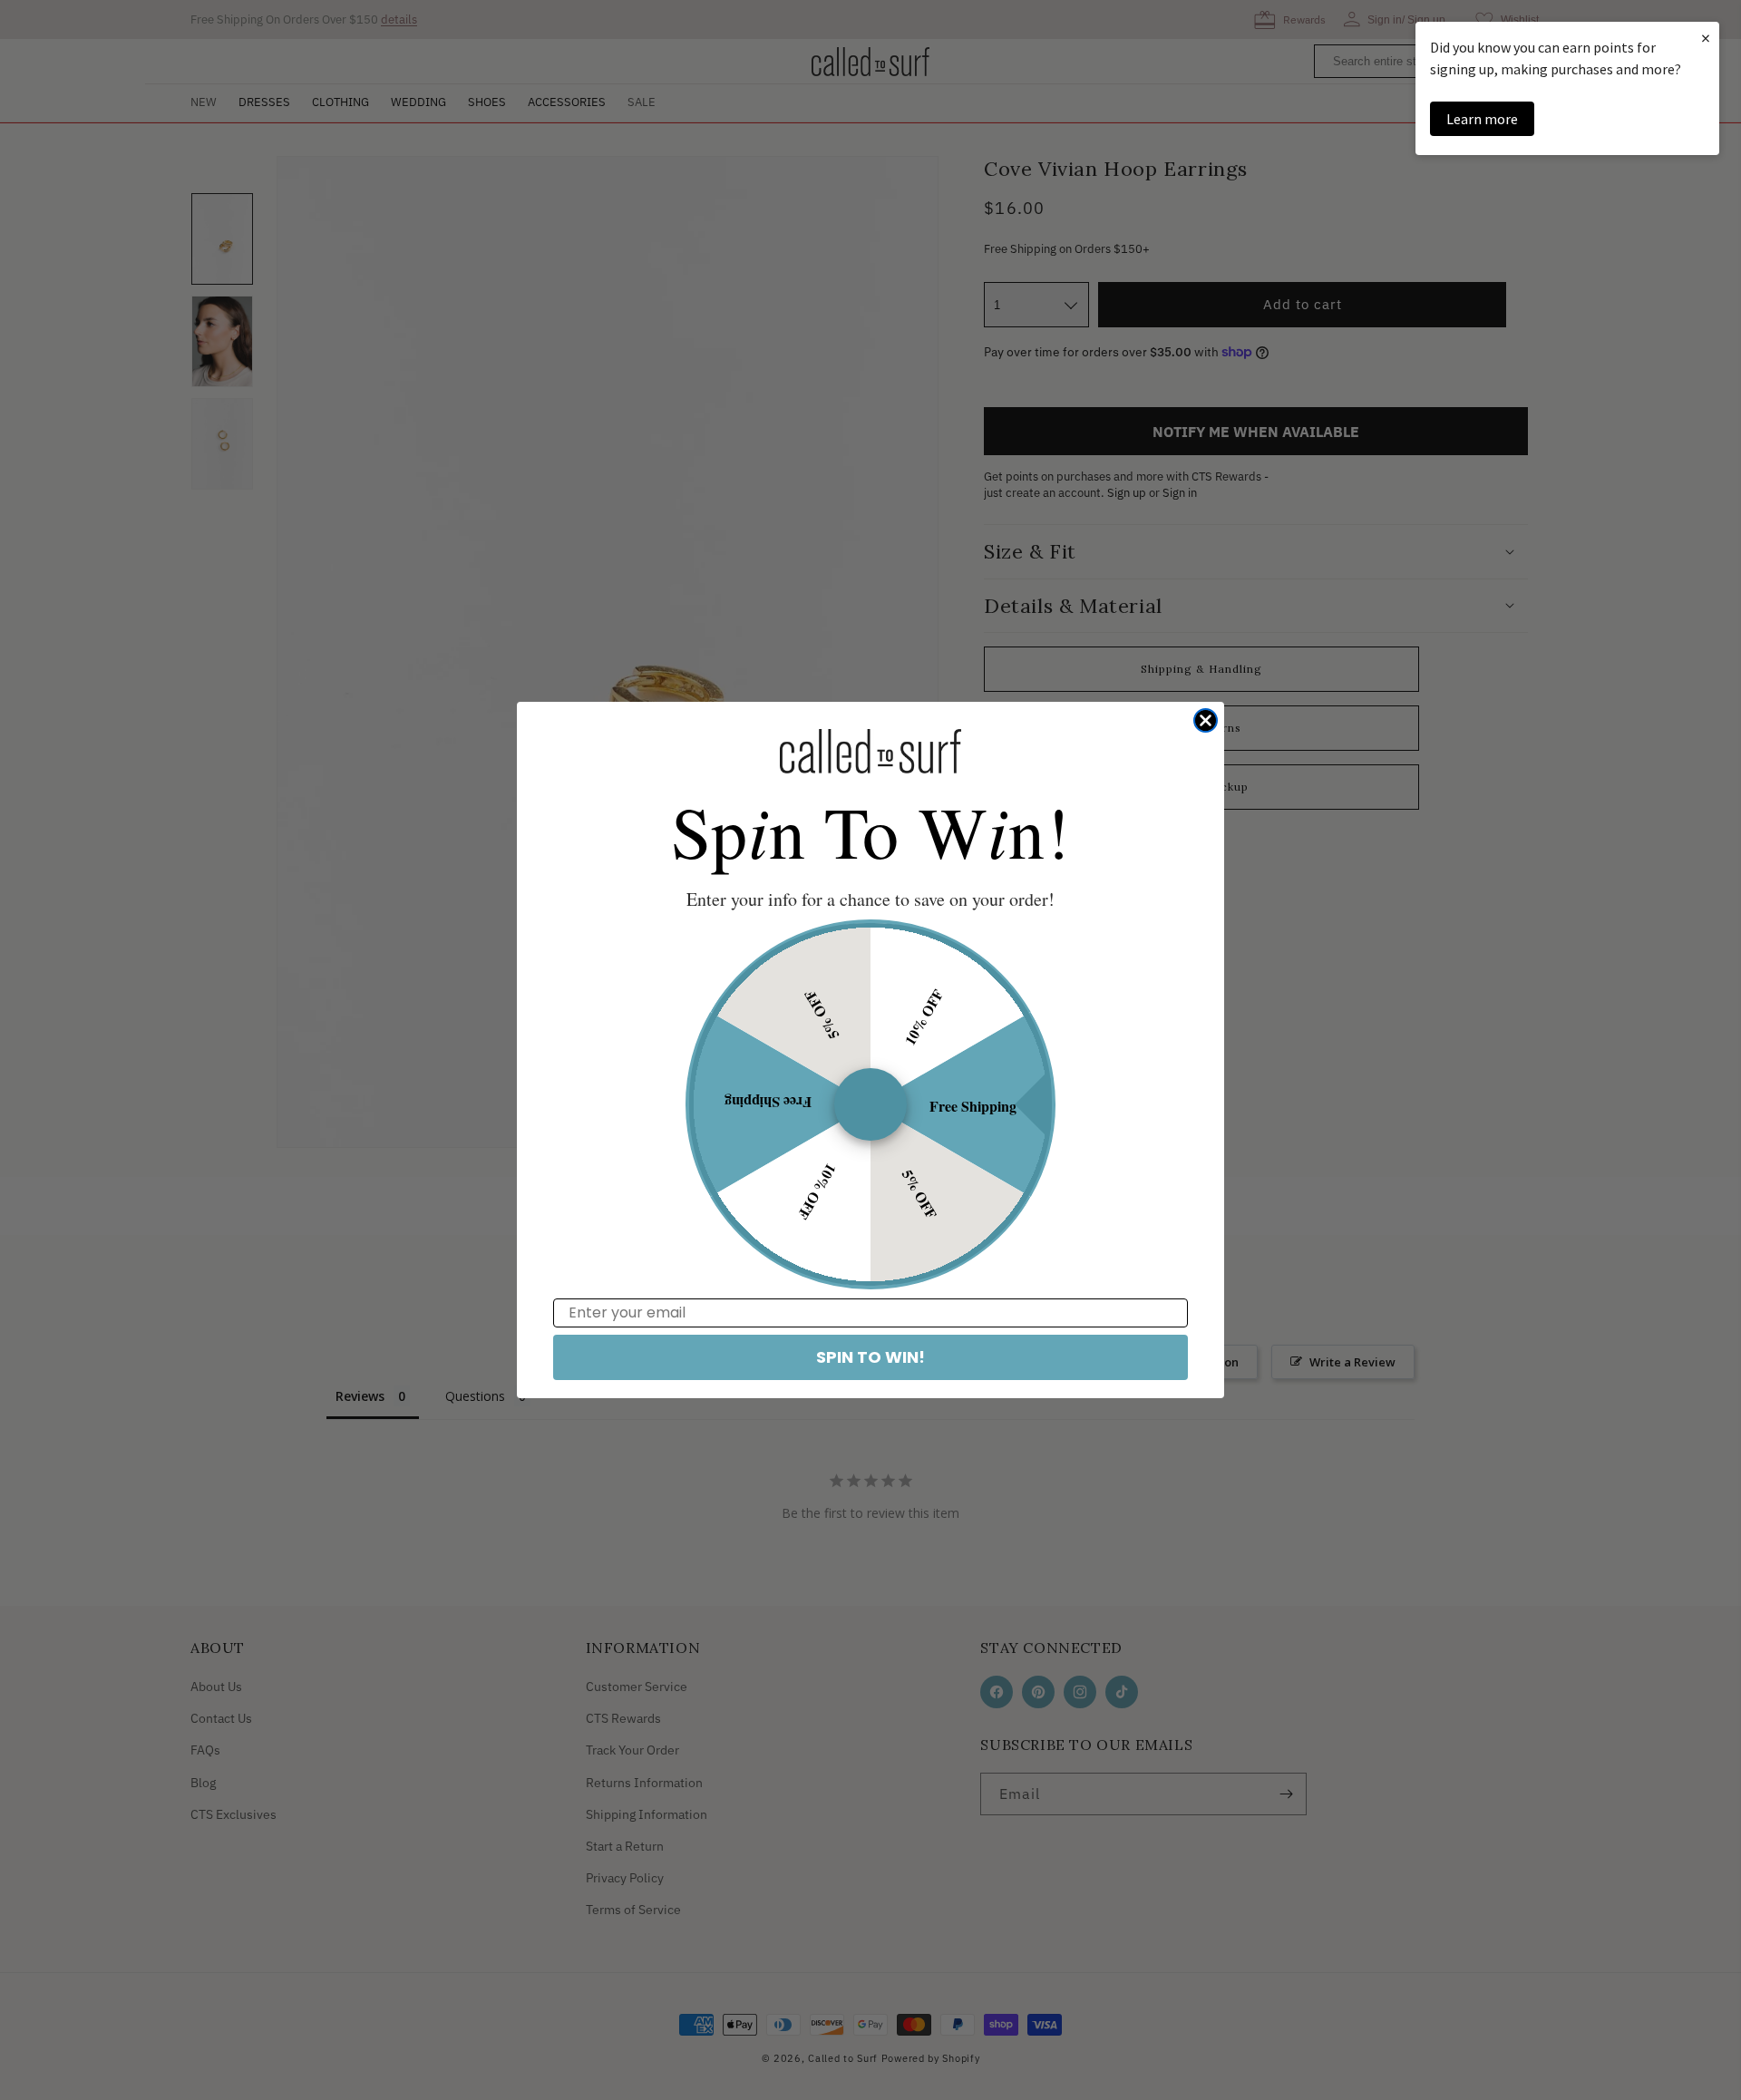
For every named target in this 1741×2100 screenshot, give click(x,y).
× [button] (1706, 38)
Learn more (1482, 119)
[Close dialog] (1206, 720)
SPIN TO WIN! (870, 1357)
